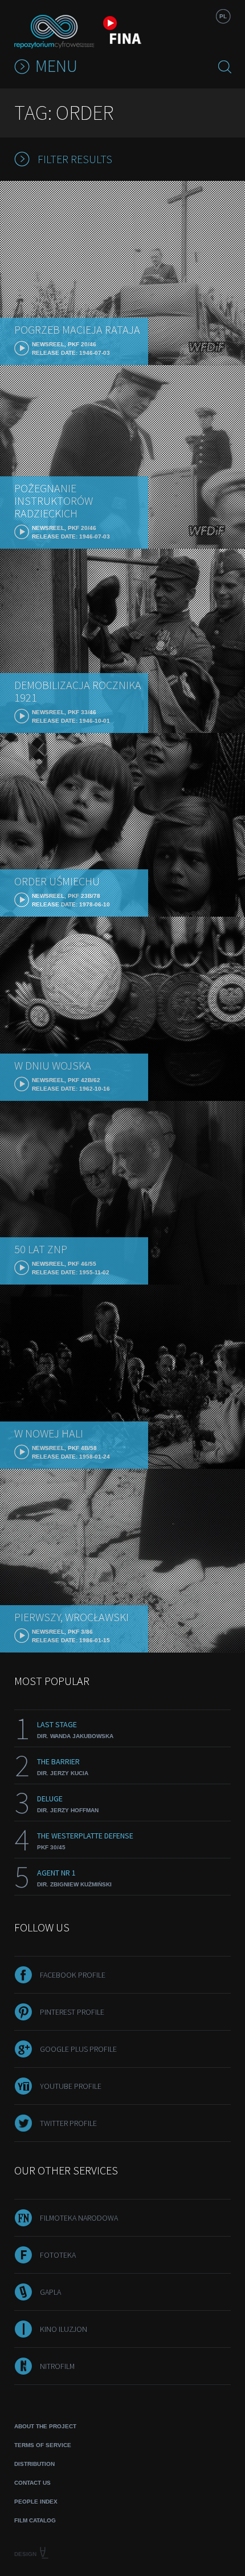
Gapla (50, 2292)
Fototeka (58, 2255)
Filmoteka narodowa (79, 2218)
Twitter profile (68, 2123)
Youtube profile (71, 2086)
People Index (36, 2502)
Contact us (32, 2483)
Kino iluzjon (64, 2329)
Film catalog (35, 2520)
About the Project (45, 2426)
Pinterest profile (72, 2012)
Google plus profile (78, 2049)
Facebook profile (73, 1975)
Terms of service (43, 2445)
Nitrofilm (57, 2366)
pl (223, 16)
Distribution (34, 2464)
